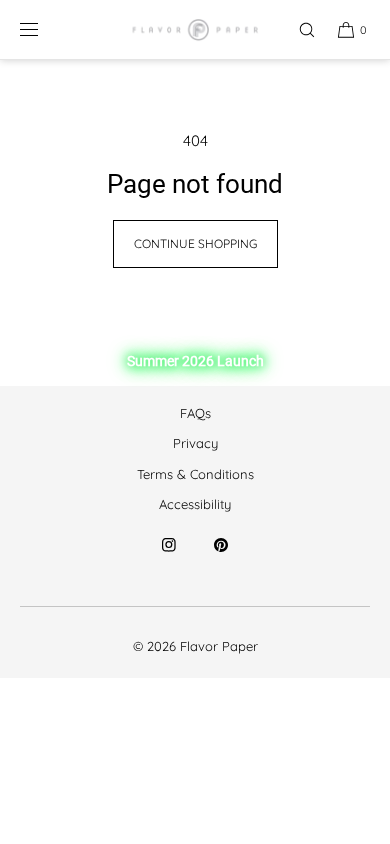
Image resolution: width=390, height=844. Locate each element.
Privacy (195, 443)
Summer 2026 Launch (195, 361)
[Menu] (45, 29)
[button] (298, 29)
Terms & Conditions (195, 474)
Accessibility (195, 504)
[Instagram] (169, 557)
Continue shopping (195, 243)
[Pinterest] (221, 557)
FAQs (195, 413)
